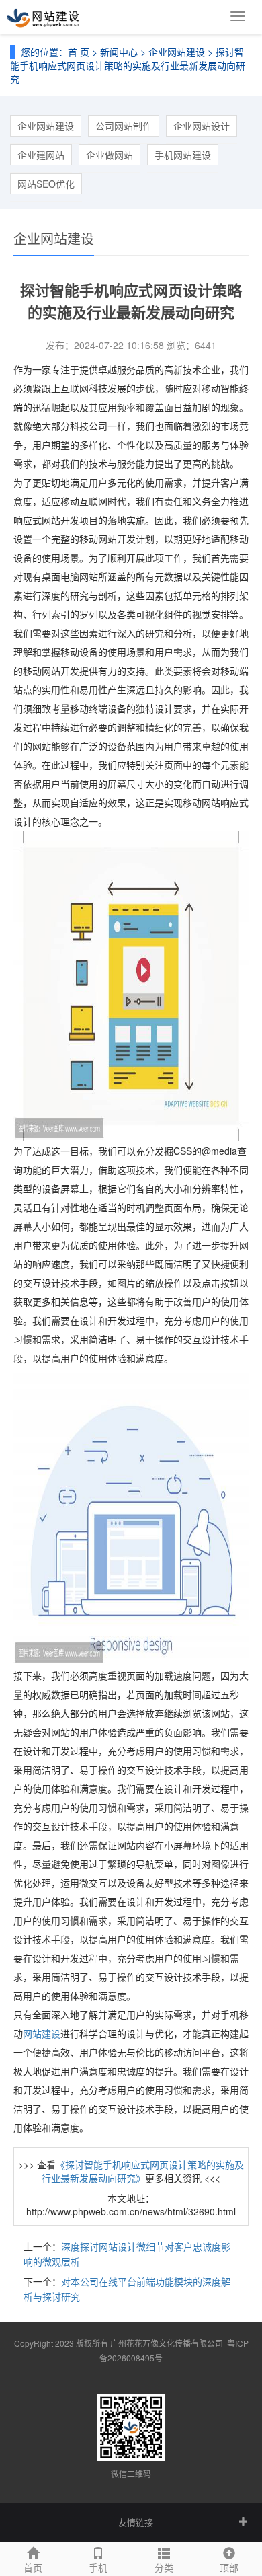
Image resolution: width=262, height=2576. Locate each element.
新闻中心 (119, 52)
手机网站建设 (183, 155)
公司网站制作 (124, 126)
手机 (98, 2567)
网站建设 (42, 2033)
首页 (33, 2567)
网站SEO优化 (46, 184)
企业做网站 (110, 155)
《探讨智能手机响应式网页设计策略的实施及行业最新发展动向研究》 (143, 2171)
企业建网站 (41, 155)
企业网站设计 (202, 126)
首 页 (79, 52)
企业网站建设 (177, 52)
